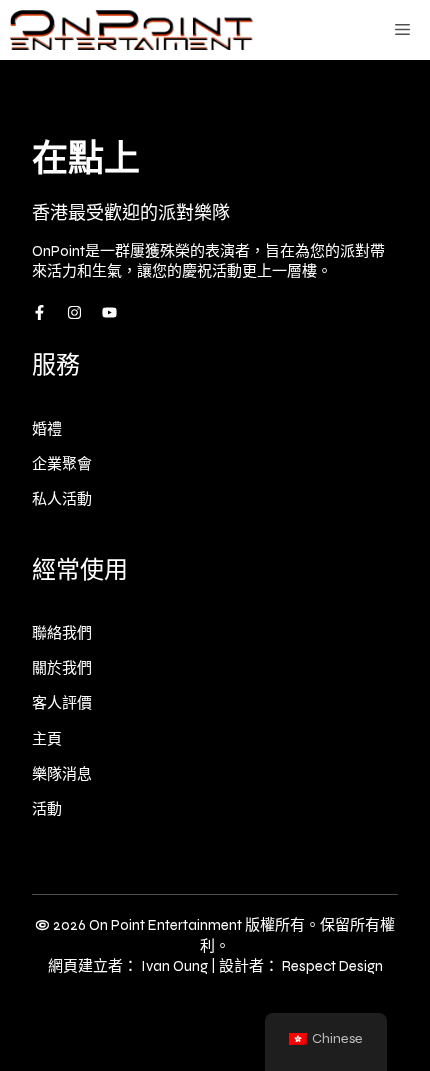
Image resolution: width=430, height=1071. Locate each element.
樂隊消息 (62, 774)
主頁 (47, 739)
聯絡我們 (62, 633)
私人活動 (62, 499)
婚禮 (47, 429)
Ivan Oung (174, 966)
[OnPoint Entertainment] (131, 30)
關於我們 (62, 668)
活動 (47, 809)
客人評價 (62, 703)
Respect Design (332, 966)
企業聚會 (62, 464)
